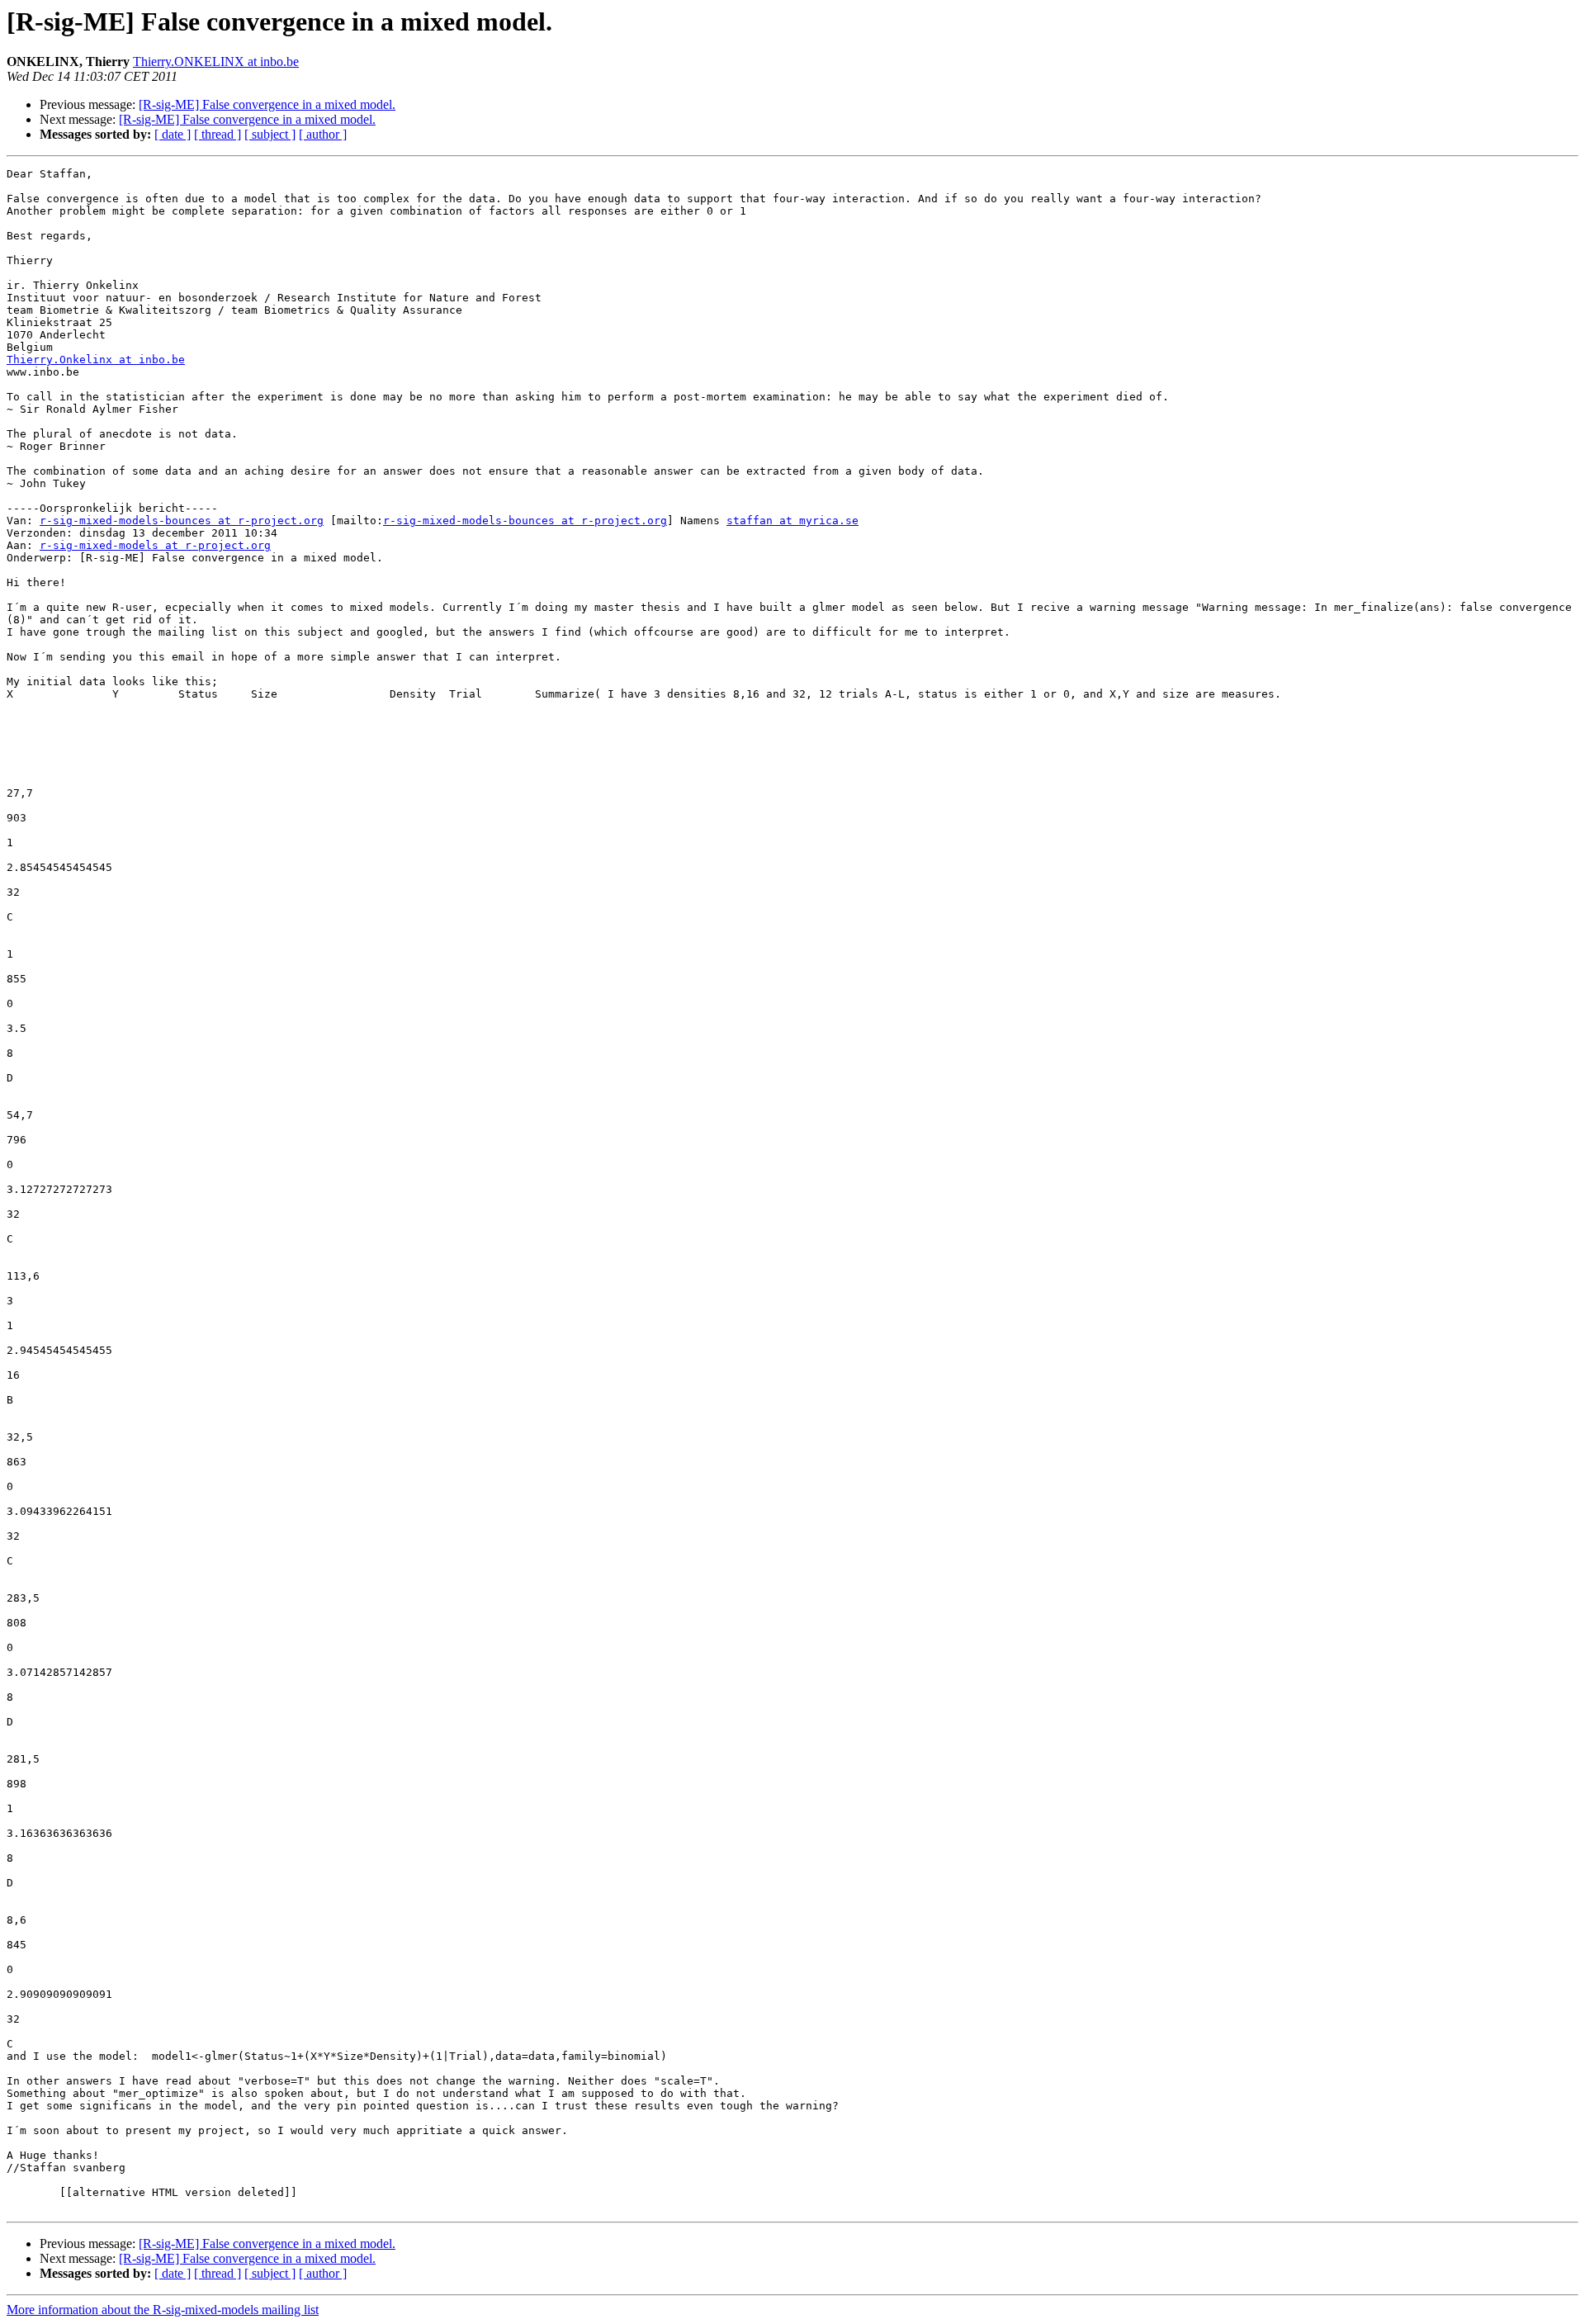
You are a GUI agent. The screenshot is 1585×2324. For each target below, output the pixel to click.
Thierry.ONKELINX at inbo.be (216, 62)
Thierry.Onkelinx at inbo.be (96, 360)
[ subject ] (270, 134)
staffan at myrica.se (792, 521)
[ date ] (173, 134)
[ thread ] (218, 134)
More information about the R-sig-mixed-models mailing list (163, 2310)
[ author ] (323, 134)
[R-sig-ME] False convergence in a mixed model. (267, 104)
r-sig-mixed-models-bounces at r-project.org (182, 521)
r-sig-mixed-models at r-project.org (155, 545)
